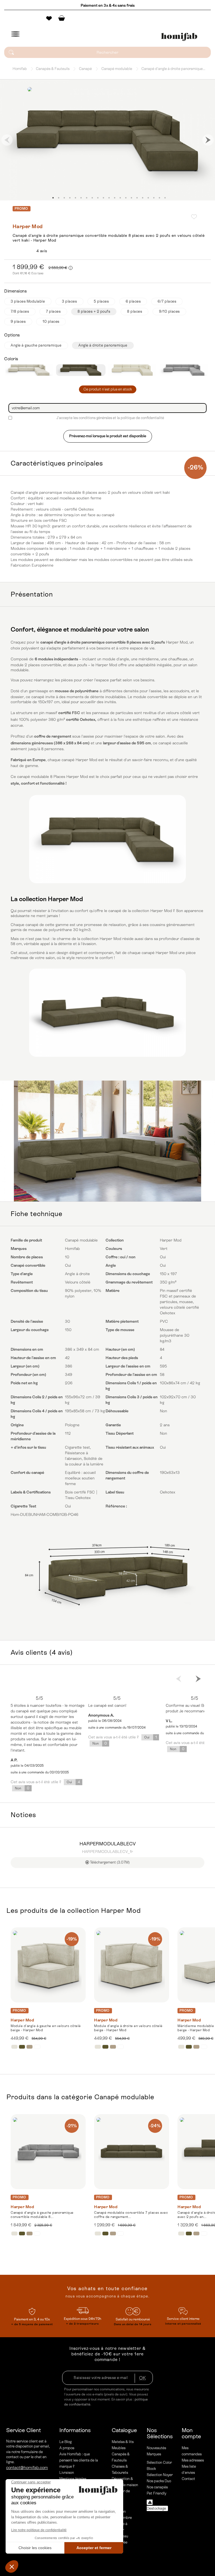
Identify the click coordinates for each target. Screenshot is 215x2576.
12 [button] (114, 198)
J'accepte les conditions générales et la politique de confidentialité (110, 418)
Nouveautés (156, 2448)
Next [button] (208, 140)
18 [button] (148, 198)
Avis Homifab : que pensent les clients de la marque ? (79, 2460)
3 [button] (64, 198)
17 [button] (142, 198)
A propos (67, 2448)
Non (22, 1788)
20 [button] (159, 198)
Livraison (67, 2473)
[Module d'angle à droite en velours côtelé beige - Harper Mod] (132, 1965)
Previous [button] (7, 140)
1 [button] (53, 198)
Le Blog (66, 2442)
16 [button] (137, 198)
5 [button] (75, 198)
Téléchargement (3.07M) (109, 1862)
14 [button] (126, 198)
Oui (73, 1782)
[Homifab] (179, 37)
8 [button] (92, 198)
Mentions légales (73, 2479)
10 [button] (103, 198)
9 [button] (98, 198)
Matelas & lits (123, 2442)
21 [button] (165, 198)
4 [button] (70, 198)
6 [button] (81, 198)
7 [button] (87, 198)
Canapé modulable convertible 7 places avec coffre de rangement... (131, 2215)
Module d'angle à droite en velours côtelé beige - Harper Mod (128, 2028)
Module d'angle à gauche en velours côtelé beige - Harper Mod (46, 2028)
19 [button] (154, 198)
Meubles (119, 2448)
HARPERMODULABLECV (108, 1844)
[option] (107, 140)
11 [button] (109, 198)
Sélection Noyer (160, 2475)
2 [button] (59, 198)
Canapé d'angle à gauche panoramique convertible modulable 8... (42, 2215)
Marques (154, 2454)
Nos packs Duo (159, 2481)
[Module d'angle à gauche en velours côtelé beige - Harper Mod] (48, 1965)
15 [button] (131, 198)
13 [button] (120, 198)
